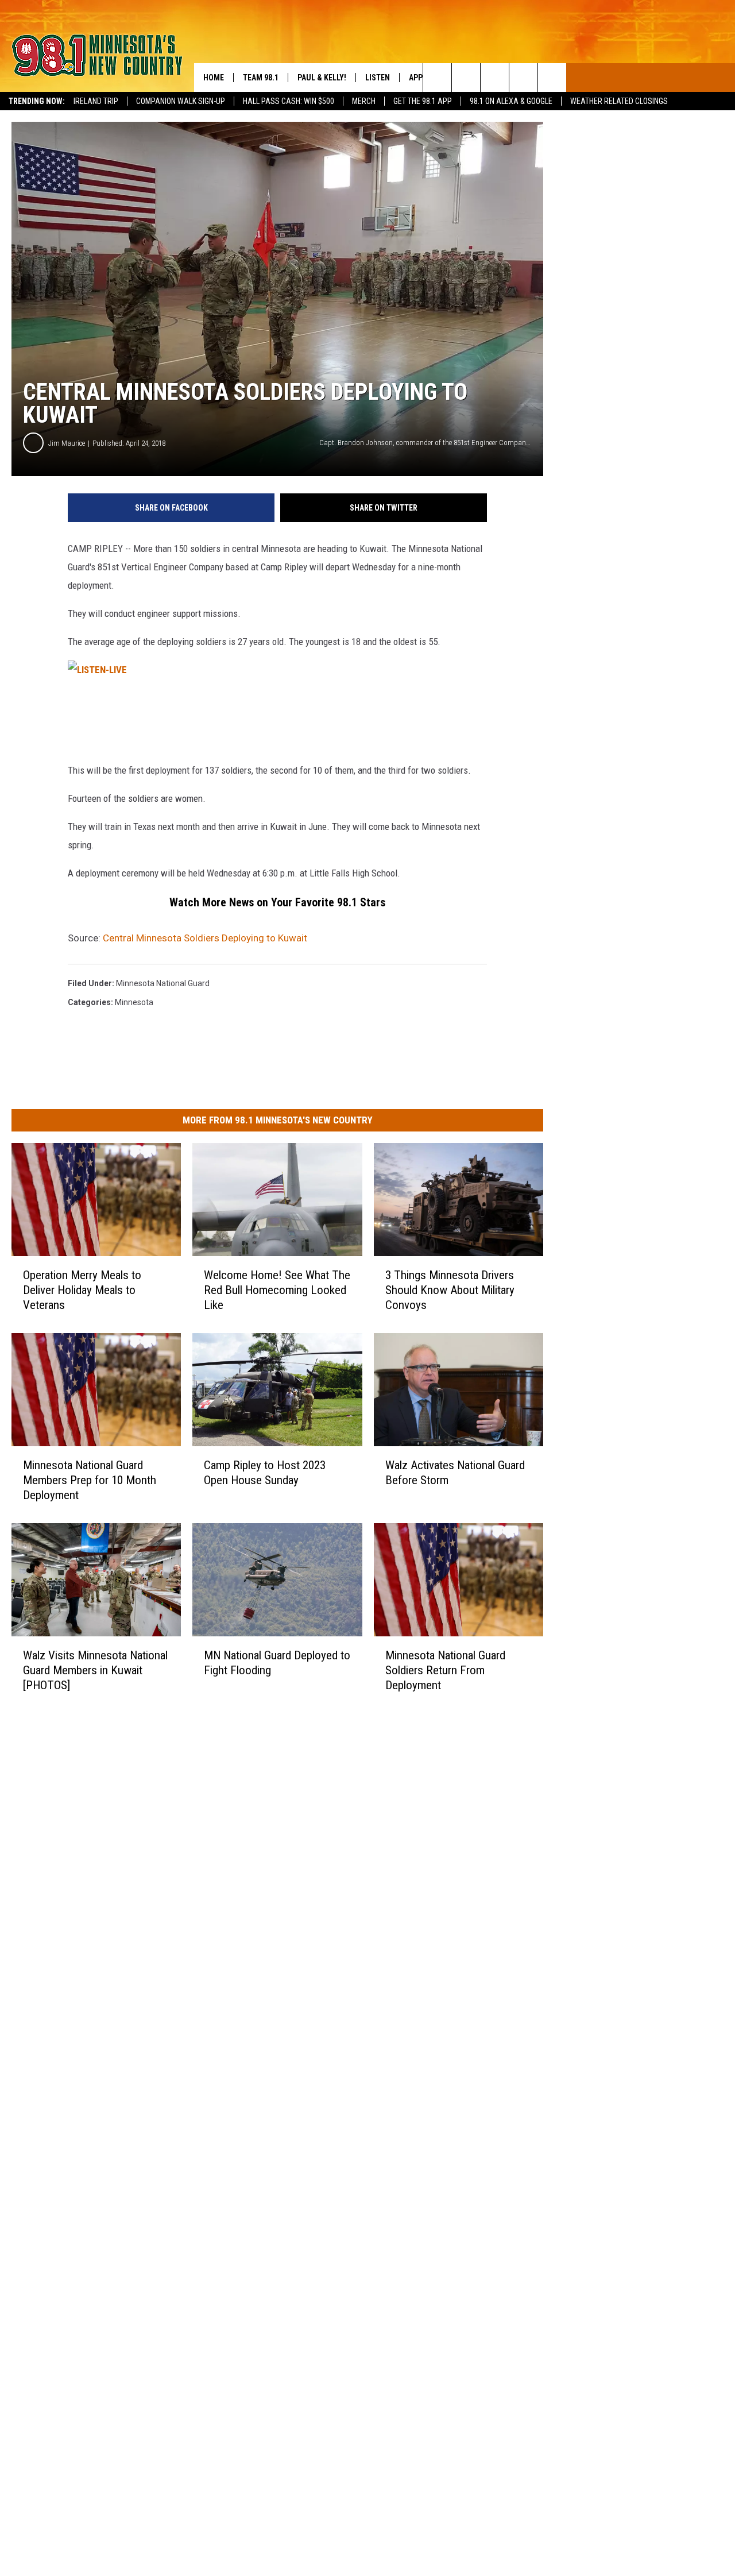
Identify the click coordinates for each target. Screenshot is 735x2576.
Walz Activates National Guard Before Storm (455, 1473)
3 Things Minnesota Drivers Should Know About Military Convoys (450, 1290)
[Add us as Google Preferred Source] (466, 78)
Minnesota (134, 1002)
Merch (364, 101)
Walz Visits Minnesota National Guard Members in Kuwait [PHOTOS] (95, 1670)
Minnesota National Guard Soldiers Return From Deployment (445, 1670)
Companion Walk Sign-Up (181, 101)
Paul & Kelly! (322, 78)
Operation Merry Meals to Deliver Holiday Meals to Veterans (82, 1290)
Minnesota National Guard (163, 983)
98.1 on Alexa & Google (511, 101)
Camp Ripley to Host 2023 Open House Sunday (265, 1473)
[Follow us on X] (523, 78)
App (416, 78)
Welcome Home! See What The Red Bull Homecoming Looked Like (277, 1290)
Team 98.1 (261, 78)
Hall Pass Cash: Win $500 (289, 101)
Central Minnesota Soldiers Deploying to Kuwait (205, 938)
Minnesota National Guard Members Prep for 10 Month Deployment (90, 1480)
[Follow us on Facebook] (495, 78)
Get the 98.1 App (423, 101)
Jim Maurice (67, 443)
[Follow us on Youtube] (552, 78)
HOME (214, 78)
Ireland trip (96, 101)
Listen (378, 78)
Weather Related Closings (619, 101)
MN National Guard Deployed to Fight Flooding (277, 1663)
